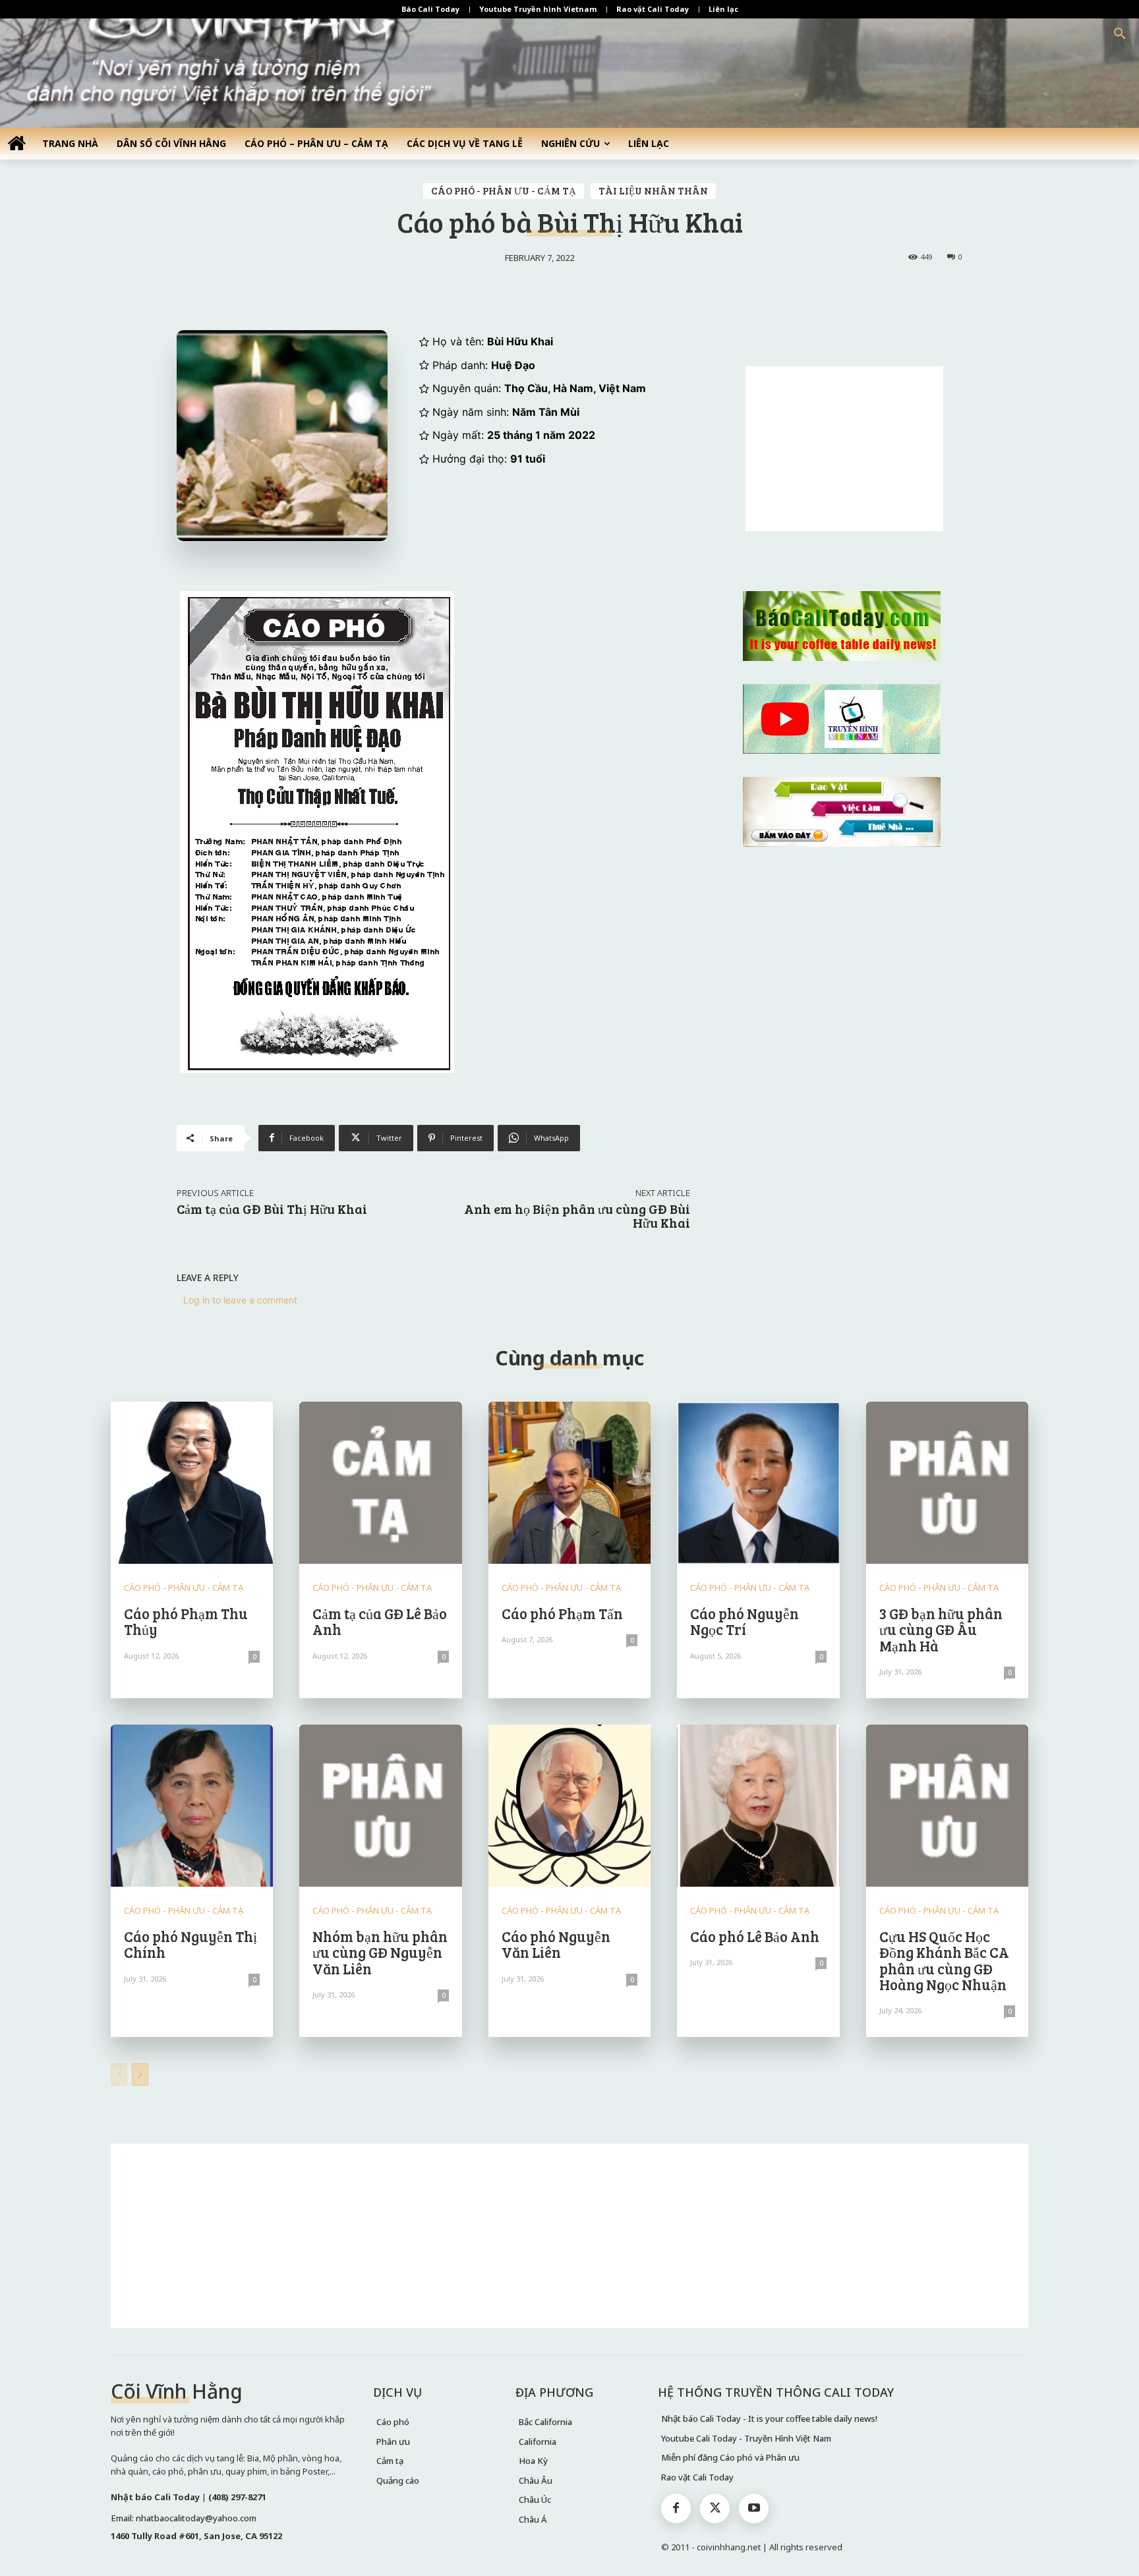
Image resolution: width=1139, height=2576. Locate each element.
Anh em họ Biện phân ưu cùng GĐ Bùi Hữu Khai (577, 1216)
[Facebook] (676, 2508)
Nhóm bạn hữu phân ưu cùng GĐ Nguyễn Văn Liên (380, 1952)
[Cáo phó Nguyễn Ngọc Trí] (758, 1483)
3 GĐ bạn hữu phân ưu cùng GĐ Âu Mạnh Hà (941, 1629)
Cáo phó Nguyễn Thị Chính (190, 1944)
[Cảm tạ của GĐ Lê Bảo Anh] (380, 1483)
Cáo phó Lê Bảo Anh (755, 1936)
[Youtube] (754, 2508)
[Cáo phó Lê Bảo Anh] (758, 1806)
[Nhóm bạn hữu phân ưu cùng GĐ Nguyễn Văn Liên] (380, 1806)
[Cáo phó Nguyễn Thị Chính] (192, 1806)
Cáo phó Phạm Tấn (562, 1613)
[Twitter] (715, 2508)
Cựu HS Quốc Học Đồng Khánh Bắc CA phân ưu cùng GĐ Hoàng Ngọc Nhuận (944, 1960)
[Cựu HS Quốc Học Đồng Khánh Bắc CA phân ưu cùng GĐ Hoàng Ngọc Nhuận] (947, 1806)
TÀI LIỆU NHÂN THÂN (653, 190)
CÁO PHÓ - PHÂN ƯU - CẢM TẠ (504, 190)
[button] (1120, 34)
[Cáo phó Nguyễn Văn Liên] (569, 1806)
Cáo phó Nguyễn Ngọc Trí (745, 1621)
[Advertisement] (844, 449)
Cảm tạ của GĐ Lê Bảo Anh (380, 1621)
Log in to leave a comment (240, 1300)
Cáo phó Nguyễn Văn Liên (556, 1944)
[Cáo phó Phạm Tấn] (569, 1483)
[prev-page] (119, 2075)
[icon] (16, 143)
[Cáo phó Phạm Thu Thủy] (192, 1483)
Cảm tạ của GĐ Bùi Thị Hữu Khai (272, 1209)
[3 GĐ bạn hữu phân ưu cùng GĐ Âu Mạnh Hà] (947, 1483)
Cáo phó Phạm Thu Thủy (186, 1621)
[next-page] (140, 2075)
